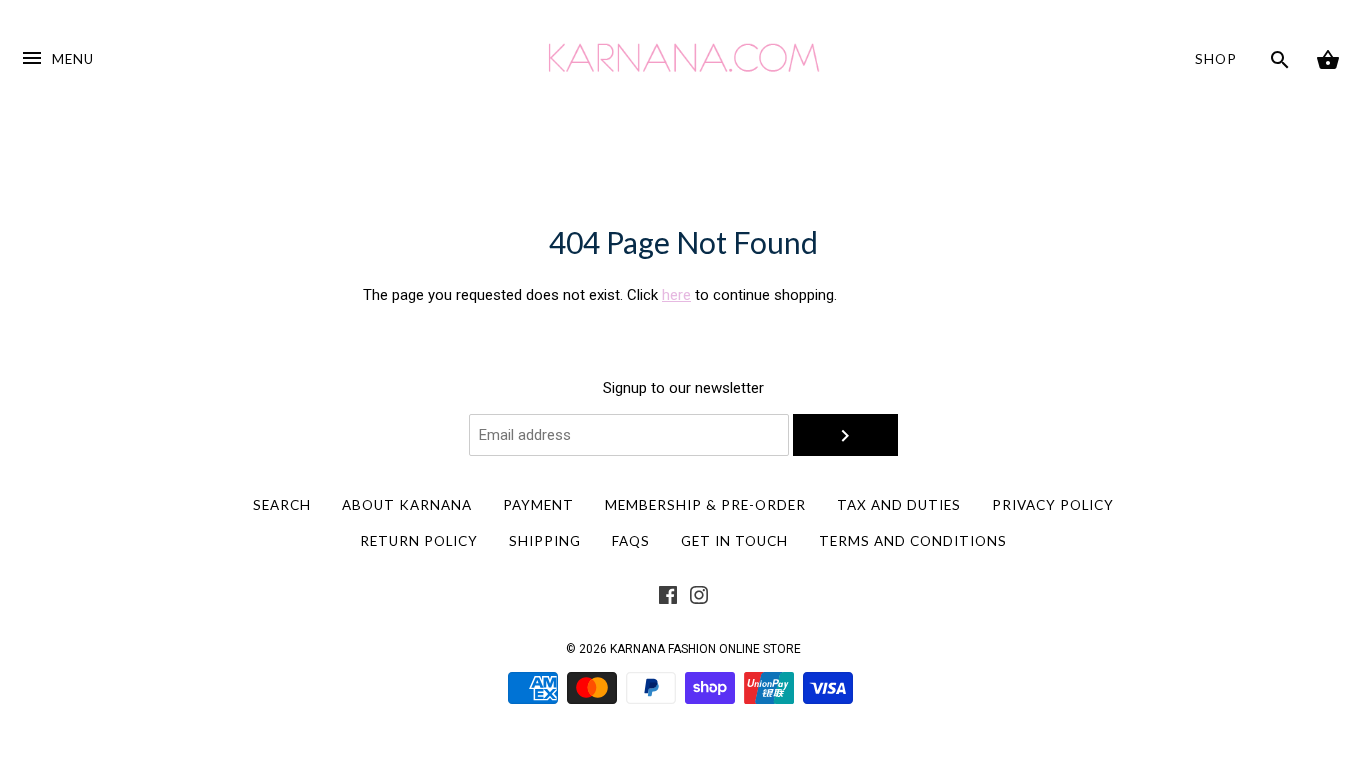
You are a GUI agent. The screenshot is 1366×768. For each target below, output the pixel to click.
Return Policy (419, 541)
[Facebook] (668, 599)
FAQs (631, 541)
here (676, 295)
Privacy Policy (1053, 505)
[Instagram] (699, 599)
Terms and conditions (913, 541)
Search (282, 505)
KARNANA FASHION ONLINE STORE (705, 649)
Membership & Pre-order (705, 505)
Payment (538, 505)
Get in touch (734, 541)
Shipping (545, 541)
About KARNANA (407, 505)
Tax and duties (899, 505)
